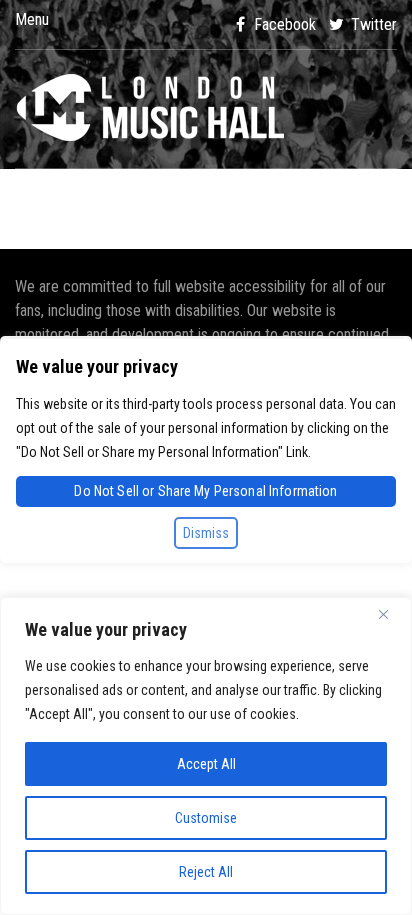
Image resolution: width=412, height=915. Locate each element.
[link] (206, 109)
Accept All (206, 764)
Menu (32, 20)
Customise (206, 818)
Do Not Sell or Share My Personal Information (205, 491)
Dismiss (206, 533)
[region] (206, 756)
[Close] (391, 614)
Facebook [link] (283, 24)
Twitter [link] (372, 24)
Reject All (206, 872)
